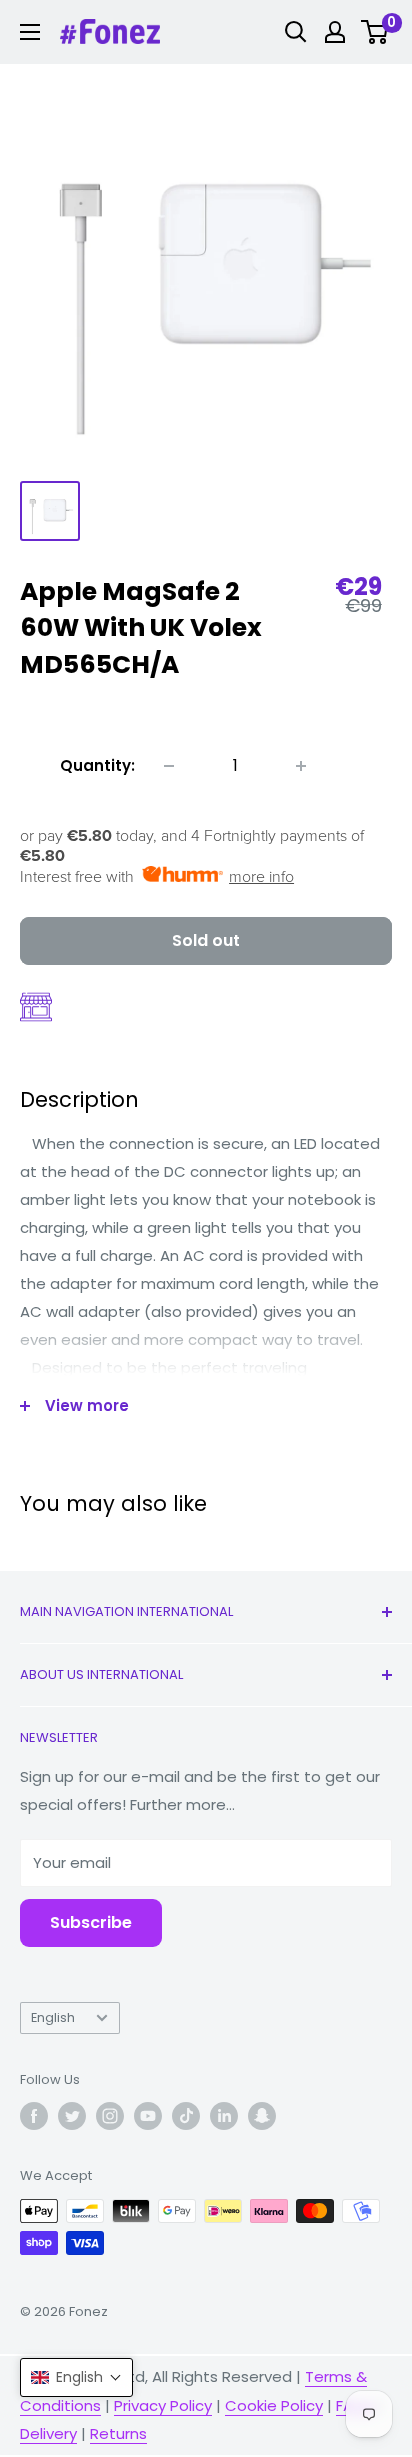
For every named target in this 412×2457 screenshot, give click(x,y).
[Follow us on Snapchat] (262, 2116)
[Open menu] (30, 32)
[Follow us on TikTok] (186, 2116)
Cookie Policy (274, 2405)
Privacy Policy (163, 2405)
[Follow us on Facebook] (34, 2116)
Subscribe (91, 1922)
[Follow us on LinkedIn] (224, 2116)
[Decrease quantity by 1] (169, 766)
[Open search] (296, 32)
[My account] (335, 32)
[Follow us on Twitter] (72, 2116)
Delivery (48, 2433)
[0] (375, 32)
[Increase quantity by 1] (301, 766)
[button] (76, 2377)
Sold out (206, 940)
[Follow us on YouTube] (148, 2116)
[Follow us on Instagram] (110, 2116)
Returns (118, 2433)
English (53, 2017)
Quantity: (97, 765)
